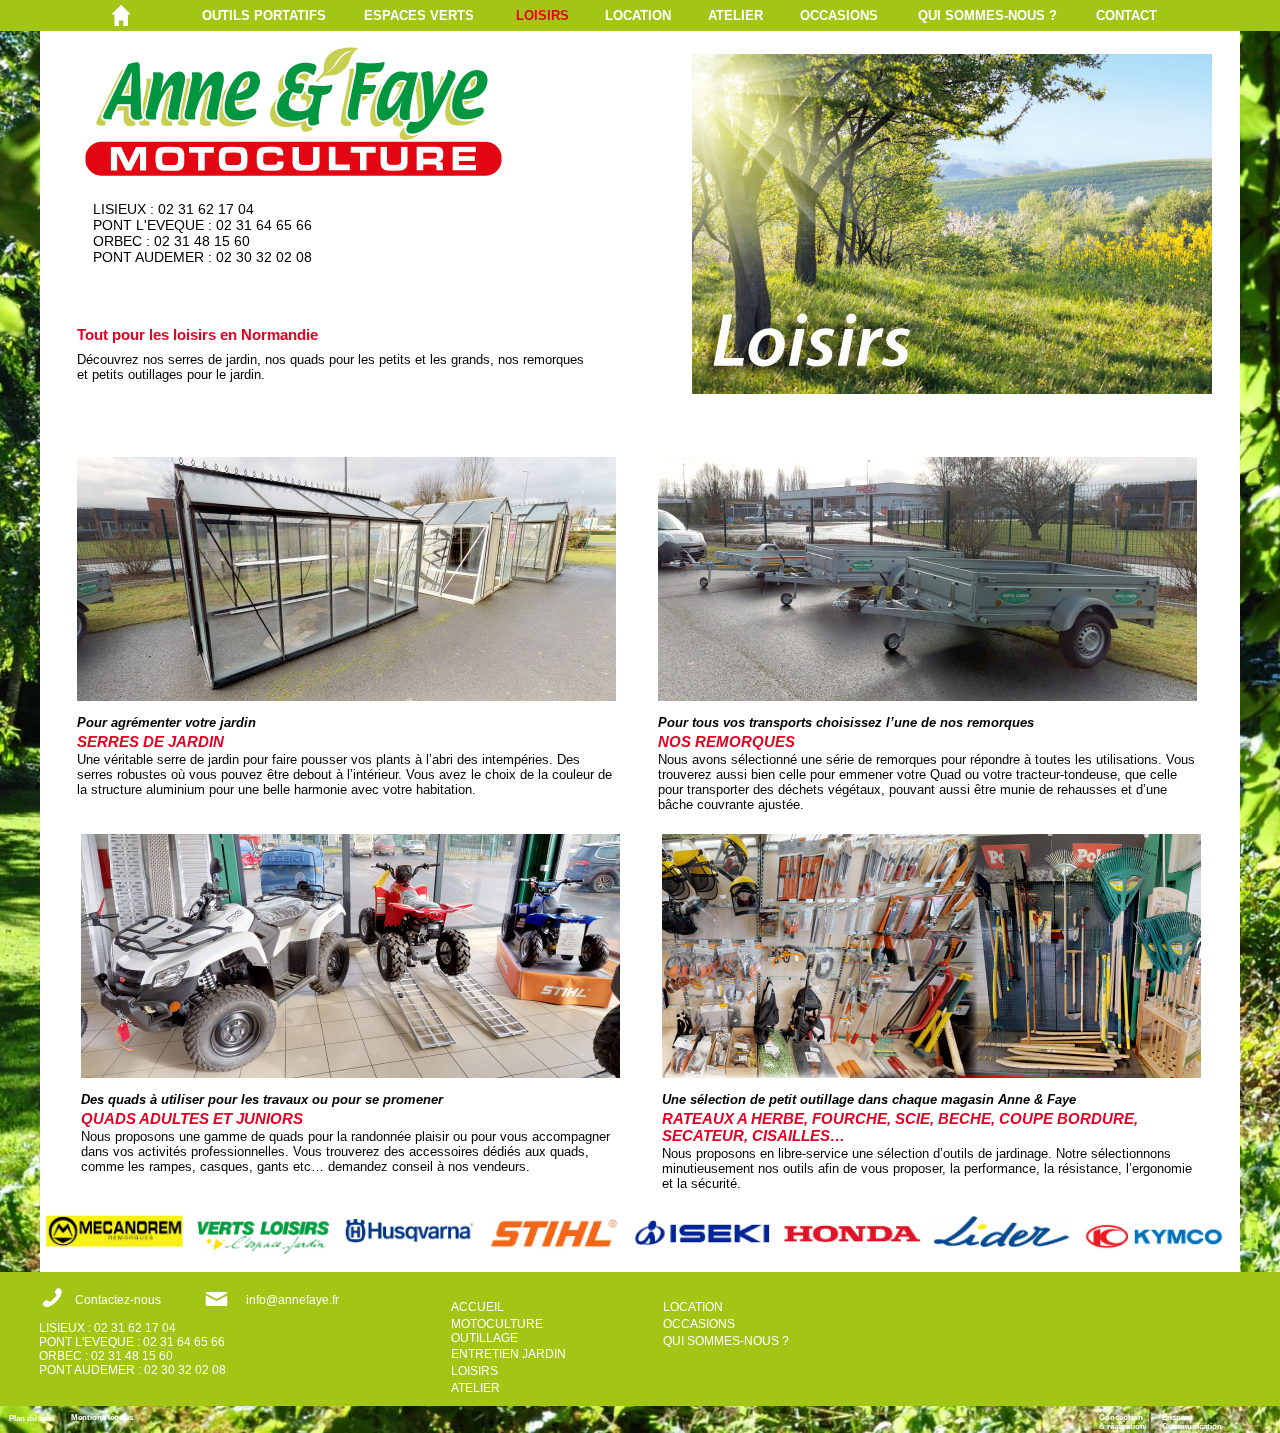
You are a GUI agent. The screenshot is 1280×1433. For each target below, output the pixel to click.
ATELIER (735, 15)
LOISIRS (542, 15)
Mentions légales (102, 1417)
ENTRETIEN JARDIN (508, 1354)
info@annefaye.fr (292, 1300)
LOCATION (638, 15)
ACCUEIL (477, 1307)
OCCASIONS (839, 15)
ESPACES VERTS (419, 15)
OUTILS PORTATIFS (264, 15)
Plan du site (33, 1418)
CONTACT (1126, 15)
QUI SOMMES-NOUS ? (987, 15)
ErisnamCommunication (1192, 1422)
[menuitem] (283, 15)
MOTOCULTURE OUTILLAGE (497, 1331)
